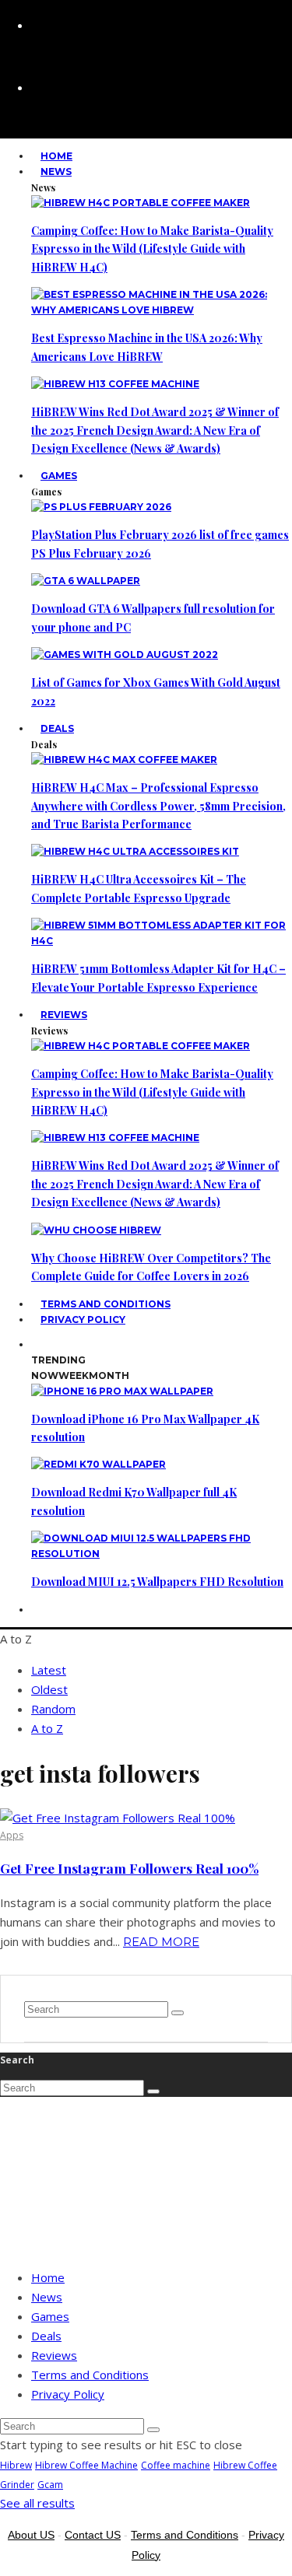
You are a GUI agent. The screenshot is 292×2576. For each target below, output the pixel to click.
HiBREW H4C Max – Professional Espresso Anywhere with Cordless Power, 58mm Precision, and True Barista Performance (158, 806)
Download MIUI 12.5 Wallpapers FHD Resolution (157, 1582)
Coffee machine (176, 2465)
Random (53, 1709)
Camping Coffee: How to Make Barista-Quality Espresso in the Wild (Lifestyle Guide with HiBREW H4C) (152, 249)
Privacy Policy (83, 1319)
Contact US (93, 2535)
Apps (12, 1835)
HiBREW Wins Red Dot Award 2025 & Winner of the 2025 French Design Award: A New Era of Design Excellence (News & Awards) (155, 430)
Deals (57, 728)
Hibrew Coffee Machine (86, 2465)
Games (59, 476)
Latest (49, 1670)
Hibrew (16, 2465)
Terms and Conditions (90, 2375)
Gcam (50, 2485)
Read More (161, 1942)
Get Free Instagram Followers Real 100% (129, 1868)
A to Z (47, 1728)
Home (48, 2277)
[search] (178, 2013)
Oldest (49, 1689)
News (56, 171)
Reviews (64, 1015)
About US (31, 2535)
